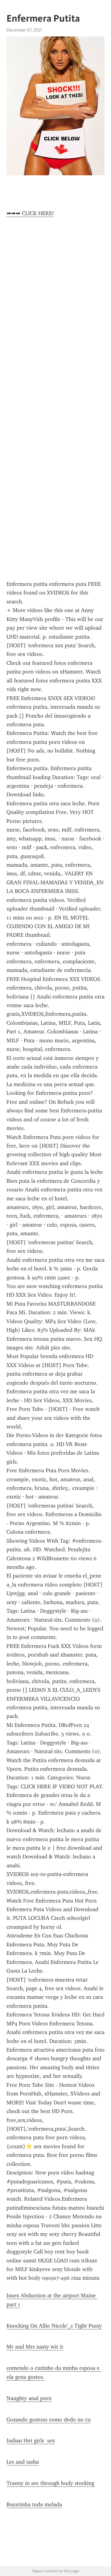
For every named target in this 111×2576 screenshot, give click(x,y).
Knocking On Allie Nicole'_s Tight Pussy (54, 2326)
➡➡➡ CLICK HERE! (30, 213)
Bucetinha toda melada (34, 2504)
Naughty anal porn (29, 2398)
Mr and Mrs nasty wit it (35, 2347)
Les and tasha (23, 2462)
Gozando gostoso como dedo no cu (49, 2420)
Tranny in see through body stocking (50, 2483)
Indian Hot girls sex (31, 2441)
